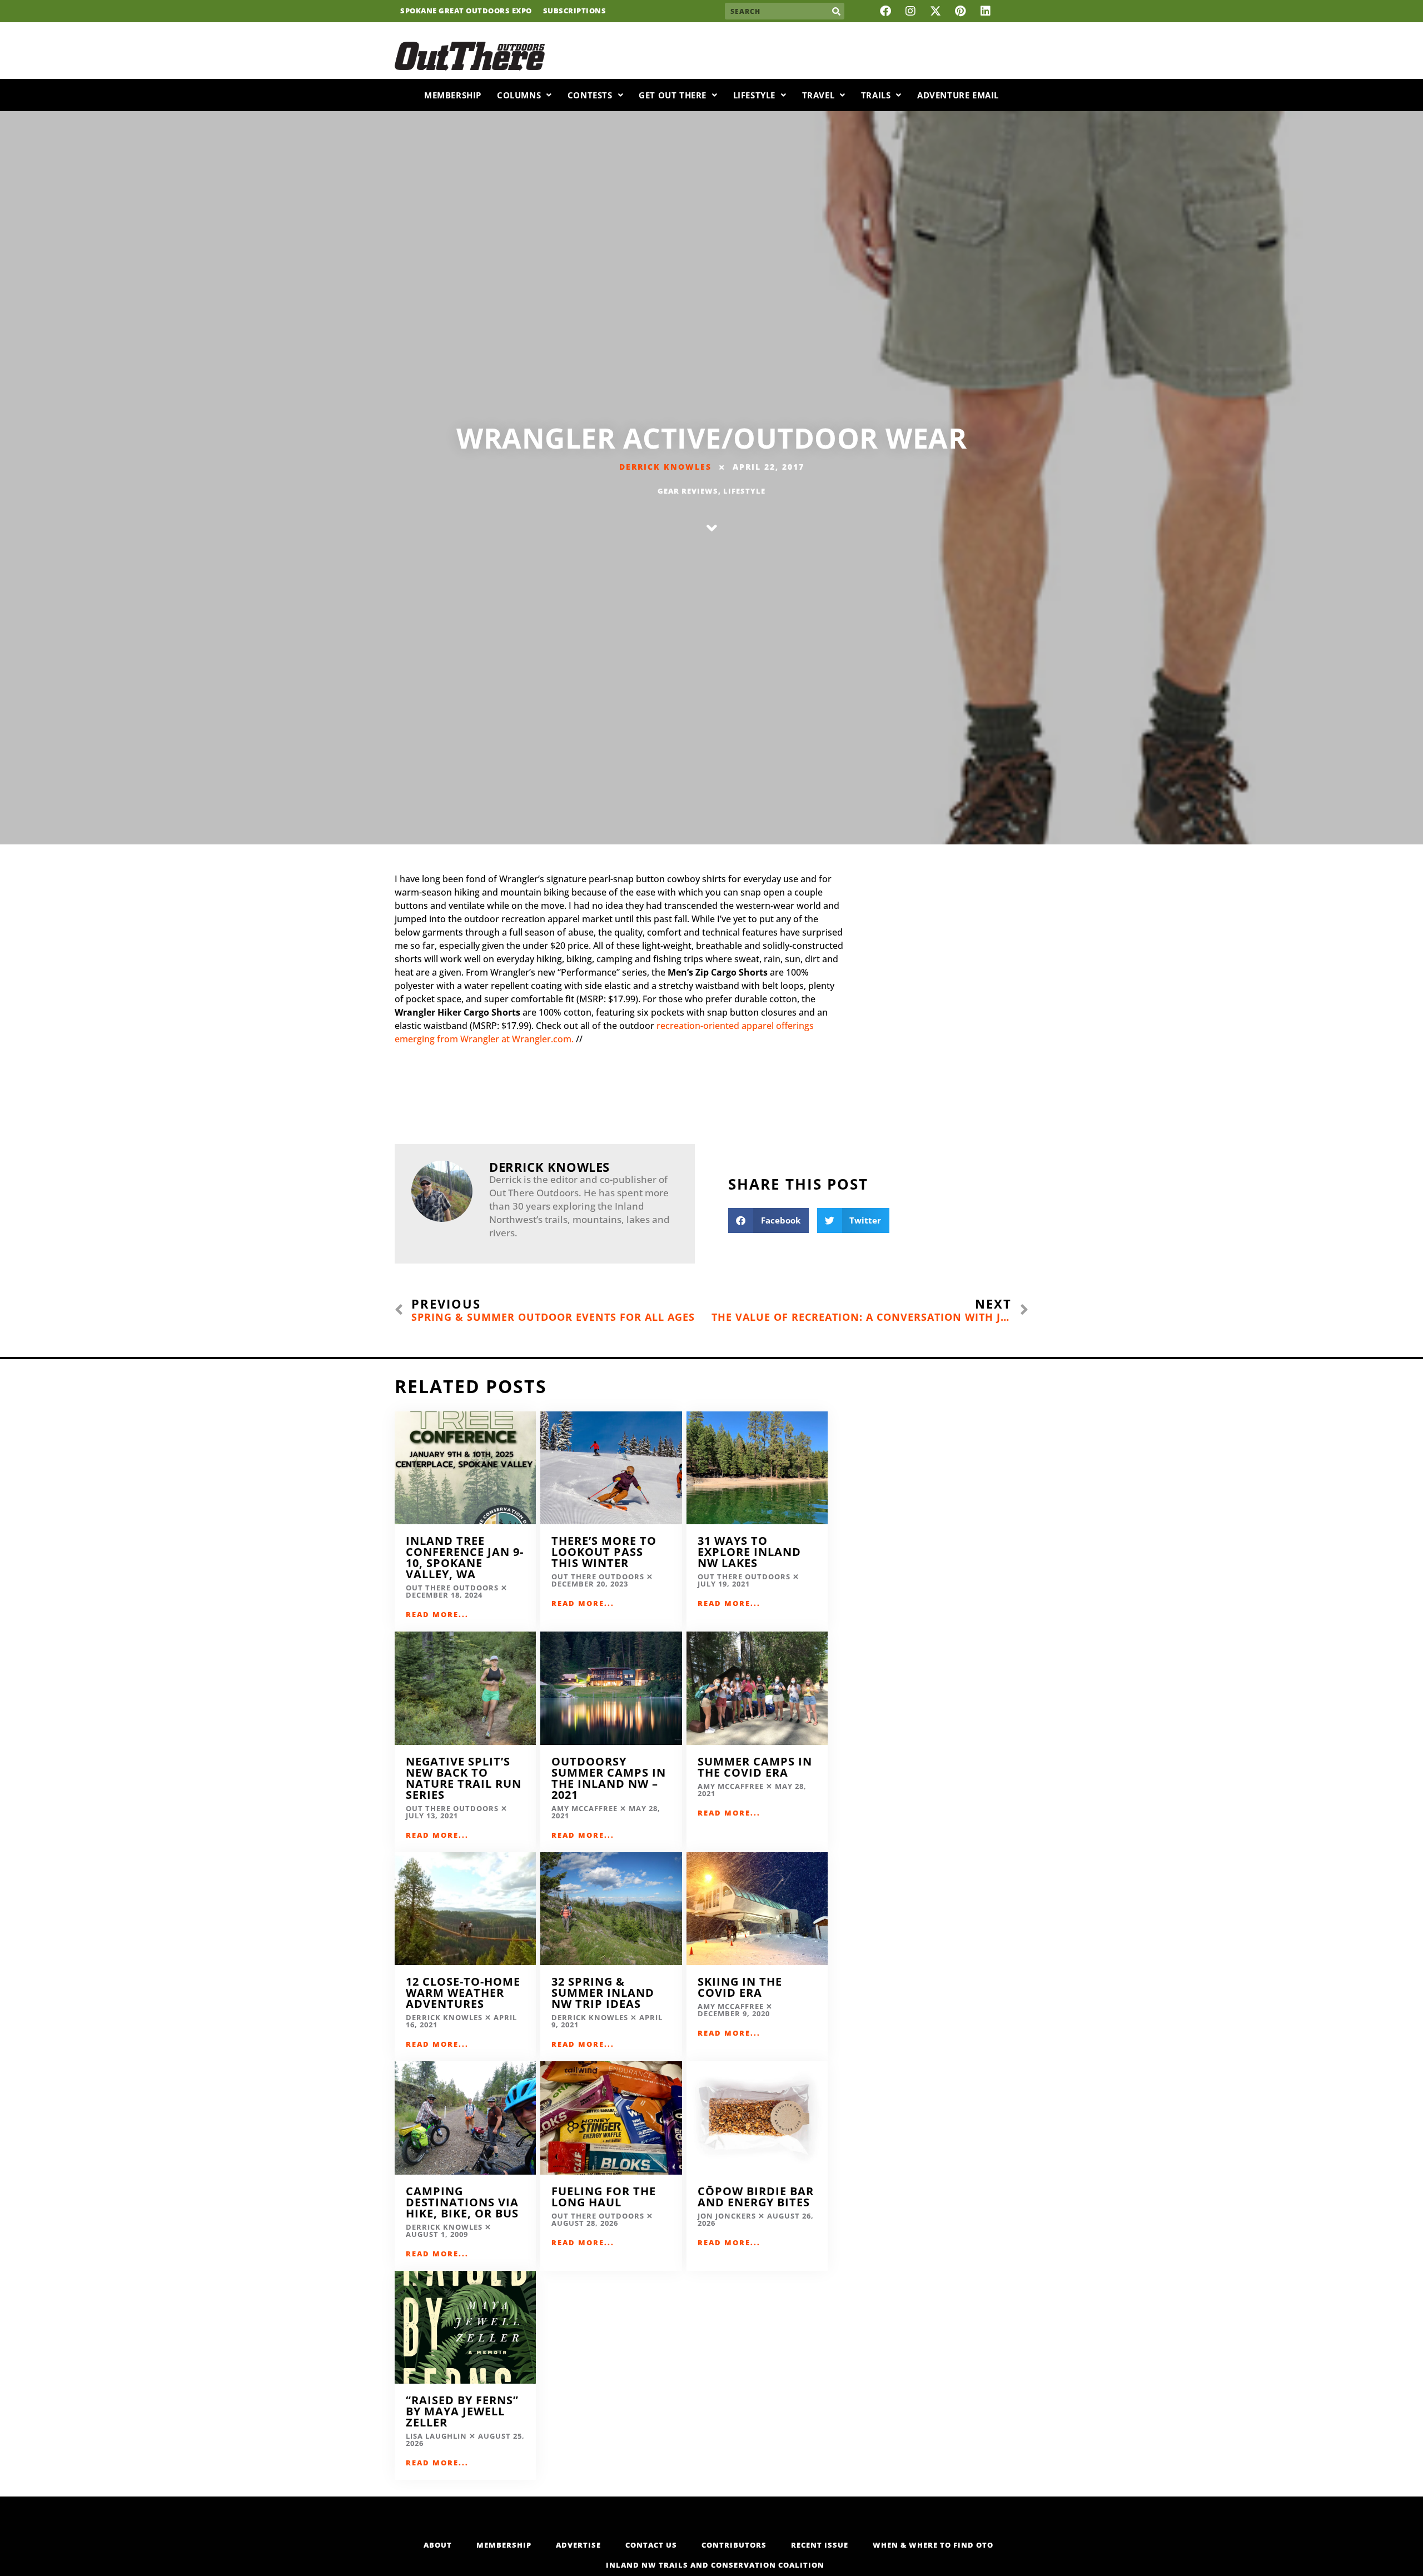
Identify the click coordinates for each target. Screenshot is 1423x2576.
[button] (768, 1220)
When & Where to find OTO (933, 2545)
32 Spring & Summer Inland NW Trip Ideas (603, 1993)
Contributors (734, 2545)
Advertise (578, 2545)
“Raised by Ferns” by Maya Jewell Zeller (462, 2411)
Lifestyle (754, 95)
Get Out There (673, 95)
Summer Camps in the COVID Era (755, 1767)
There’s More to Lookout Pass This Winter (604, 1552)
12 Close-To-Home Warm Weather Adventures (463, 1993)
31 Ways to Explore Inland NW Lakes (749, 1552)
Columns (519, 95)
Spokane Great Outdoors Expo (466, 11)
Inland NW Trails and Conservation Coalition (715, 2565)
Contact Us (651, 2545)
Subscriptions (575, 11)
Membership (453, 95)
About (438, 2545)
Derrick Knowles (665, 467)
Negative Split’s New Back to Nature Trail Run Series (464, 1778)
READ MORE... (437, 1614)
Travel (819, 95)
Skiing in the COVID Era (740, 1987)
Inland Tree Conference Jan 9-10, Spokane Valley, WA (465, 1557)
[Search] (836, 11)
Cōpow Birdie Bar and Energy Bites (756, 2197)
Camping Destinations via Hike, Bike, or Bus (462, 2202)
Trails (876, 95)
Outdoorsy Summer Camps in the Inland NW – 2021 (609, 1778)
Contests (590, 95)
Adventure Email (958, 95)
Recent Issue (820, 2545)
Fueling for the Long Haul (604, 2197)
